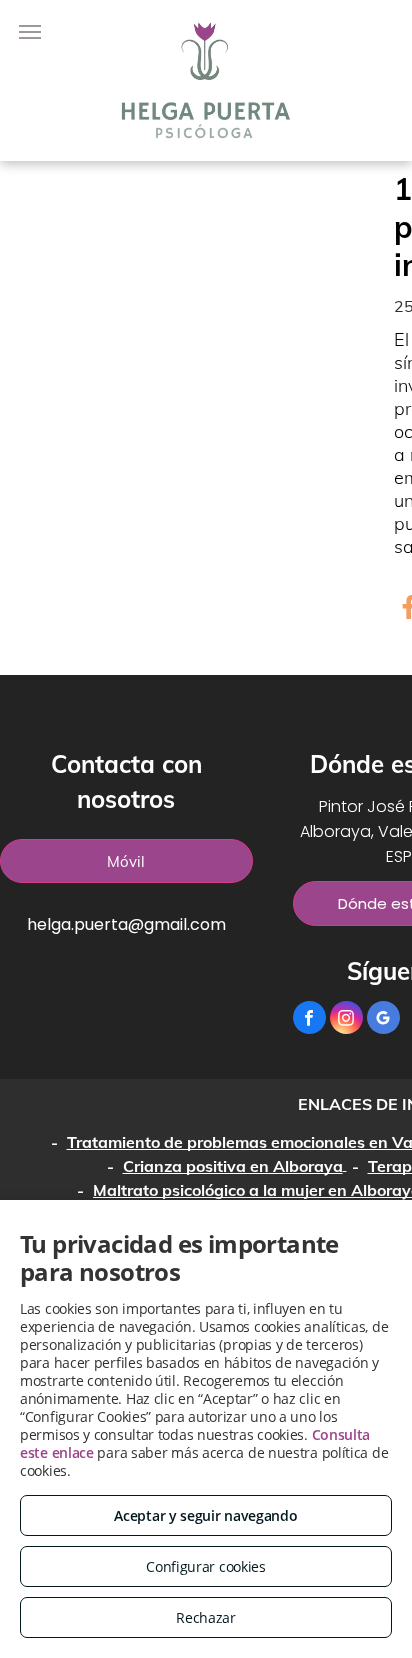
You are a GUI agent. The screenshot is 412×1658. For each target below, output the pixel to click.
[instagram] (346, 1020)
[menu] (30, 32)
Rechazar (206, 1617)
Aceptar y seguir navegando (205, 1515)
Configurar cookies (206, 1566)
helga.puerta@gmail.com (126, 924)
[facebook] (309, 1020)
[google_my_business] (383, 1020)
